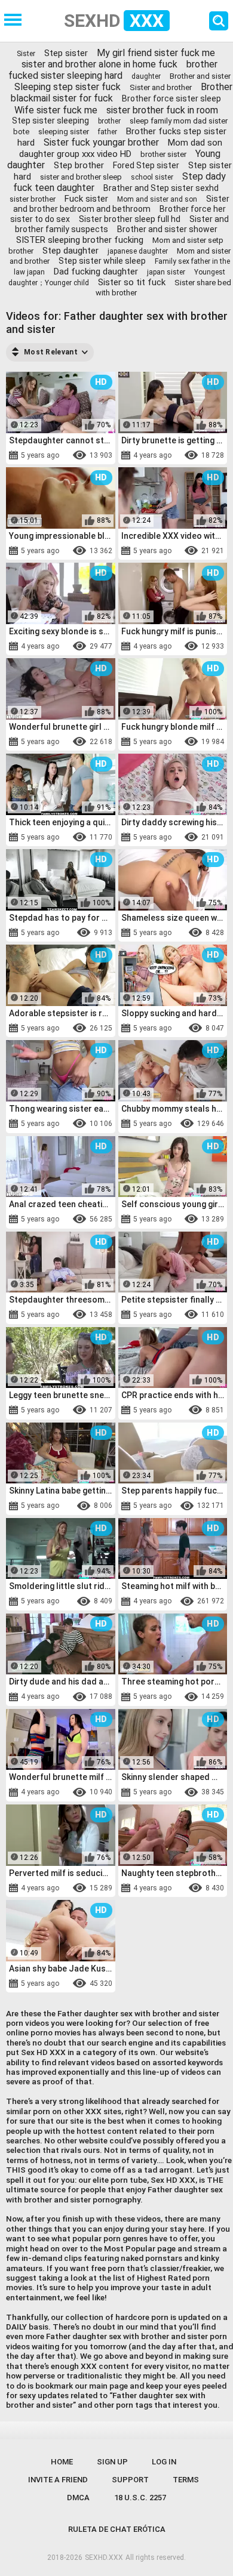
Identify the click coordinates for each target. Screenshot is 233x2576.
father (108, 132)
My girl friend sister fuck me (156, 53)
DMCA (78, 2498)
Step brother (79, 165)
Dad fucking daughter (96, 272)
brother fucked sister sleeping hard (113, 70)
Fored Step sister (146, 165)
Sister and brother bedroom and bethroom (121, 204)
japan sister (166, 272)
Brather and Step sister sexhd (161, 188)
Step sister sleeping (50, 121)
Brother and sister (200, 76)
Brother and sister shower (167, 229)
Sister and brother (161, 87)
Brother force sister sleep (171, 98)
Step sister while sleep (102, 261)
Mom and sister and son (157, 199)
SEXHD (114, 21)
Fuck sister (86, 199)
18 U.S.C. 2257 (140, 2498)
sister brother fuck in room (162, 110)
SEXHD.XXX (104, 2558)
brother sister (163, 154)
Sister (26, 54)
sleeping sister (64, 132)
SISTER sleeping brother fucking (80, 240)
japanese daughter (138, 251)
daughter (146, 76)
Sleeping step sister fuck (68, 87)
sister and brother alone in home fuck (99, 64)
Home (62, 2462)
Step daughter (70, 251)
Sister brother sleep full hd (130, 219)
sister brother (33, 199)
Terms (186, 2480)
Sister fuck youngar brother (101, 142)
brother (109, 121)
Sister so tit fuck (132, 282)
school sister (152, 177)
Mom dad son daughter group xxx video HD (121, 148)
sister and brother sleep (81, 177)
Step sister (66, 53)
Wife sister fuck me (56, 110)
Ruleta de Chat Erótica (117, 2529)
